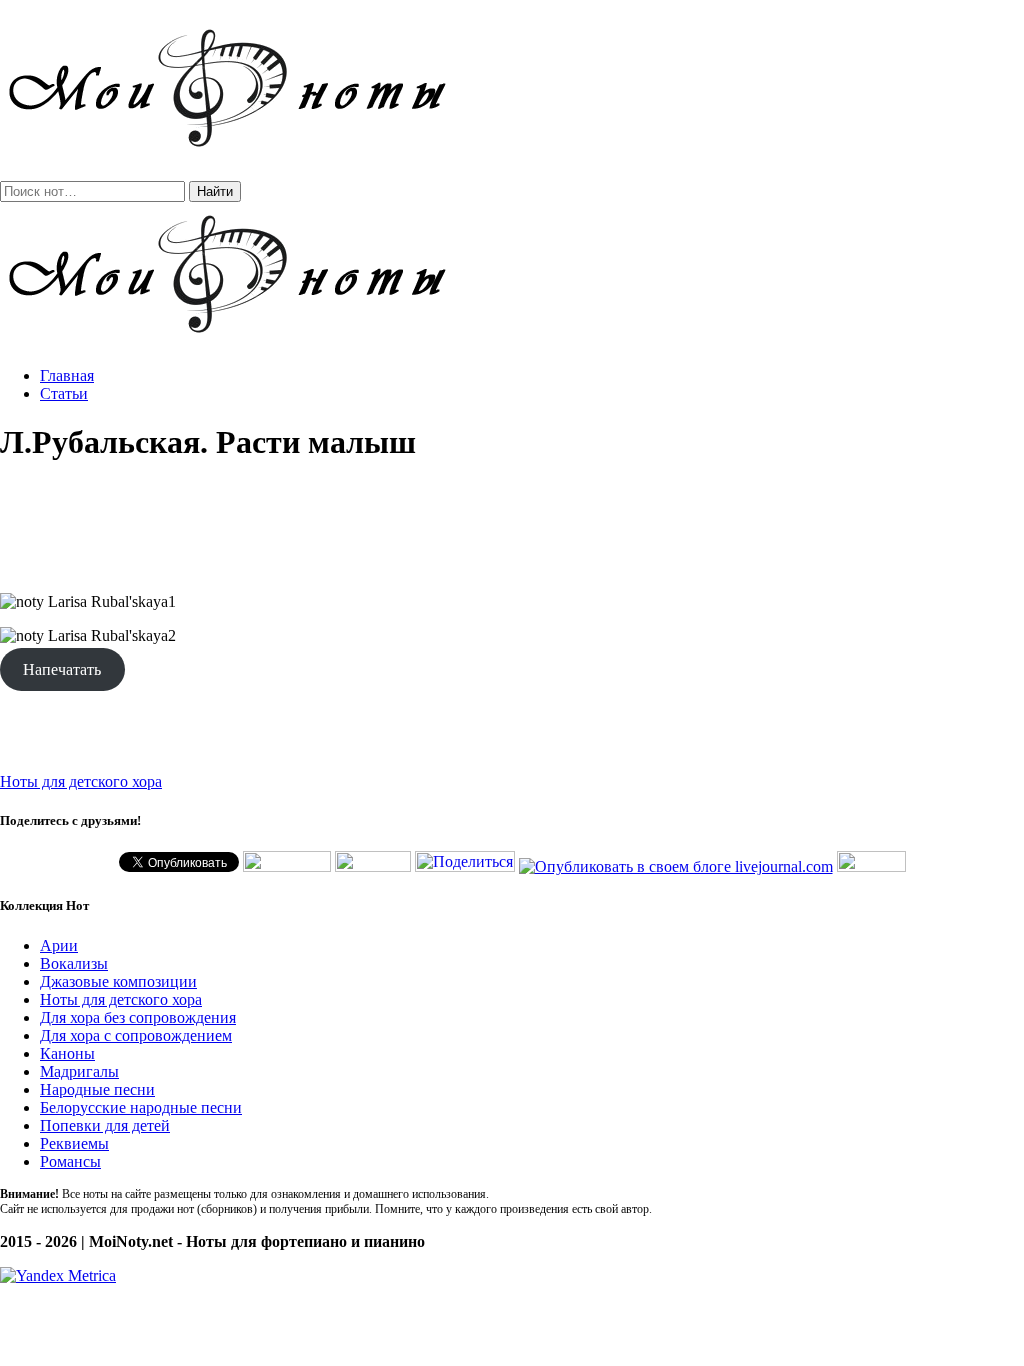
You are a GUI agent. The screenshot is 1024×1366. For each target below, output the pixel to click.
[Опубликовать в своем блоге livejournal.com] (676, 866)
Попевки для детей (105, 1125)
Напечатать (62, 669)
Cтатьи (64, 393)
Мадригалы (79, 1071)
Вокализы (74, 963)
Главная (67, 375)
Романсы (70, 1161)
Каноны (67, 1053)
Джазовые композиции (118, 981)
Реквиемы (74, 1143)
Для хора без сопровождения (138, 1017)
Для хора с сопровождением (136, 1035)
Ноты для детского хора (81, 781)
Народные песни (97, 1089)
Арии (59, 945)
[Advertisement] (512, 528)
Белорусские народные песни (141, 1107)
